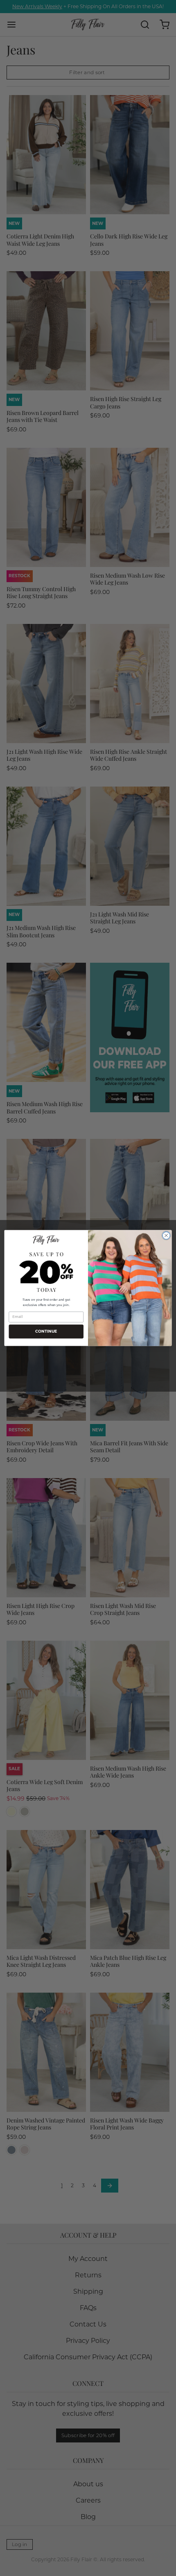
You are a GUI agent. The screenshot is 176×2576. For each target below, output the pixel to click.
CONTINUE (46, 1331)
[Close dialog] (166, 1236)
